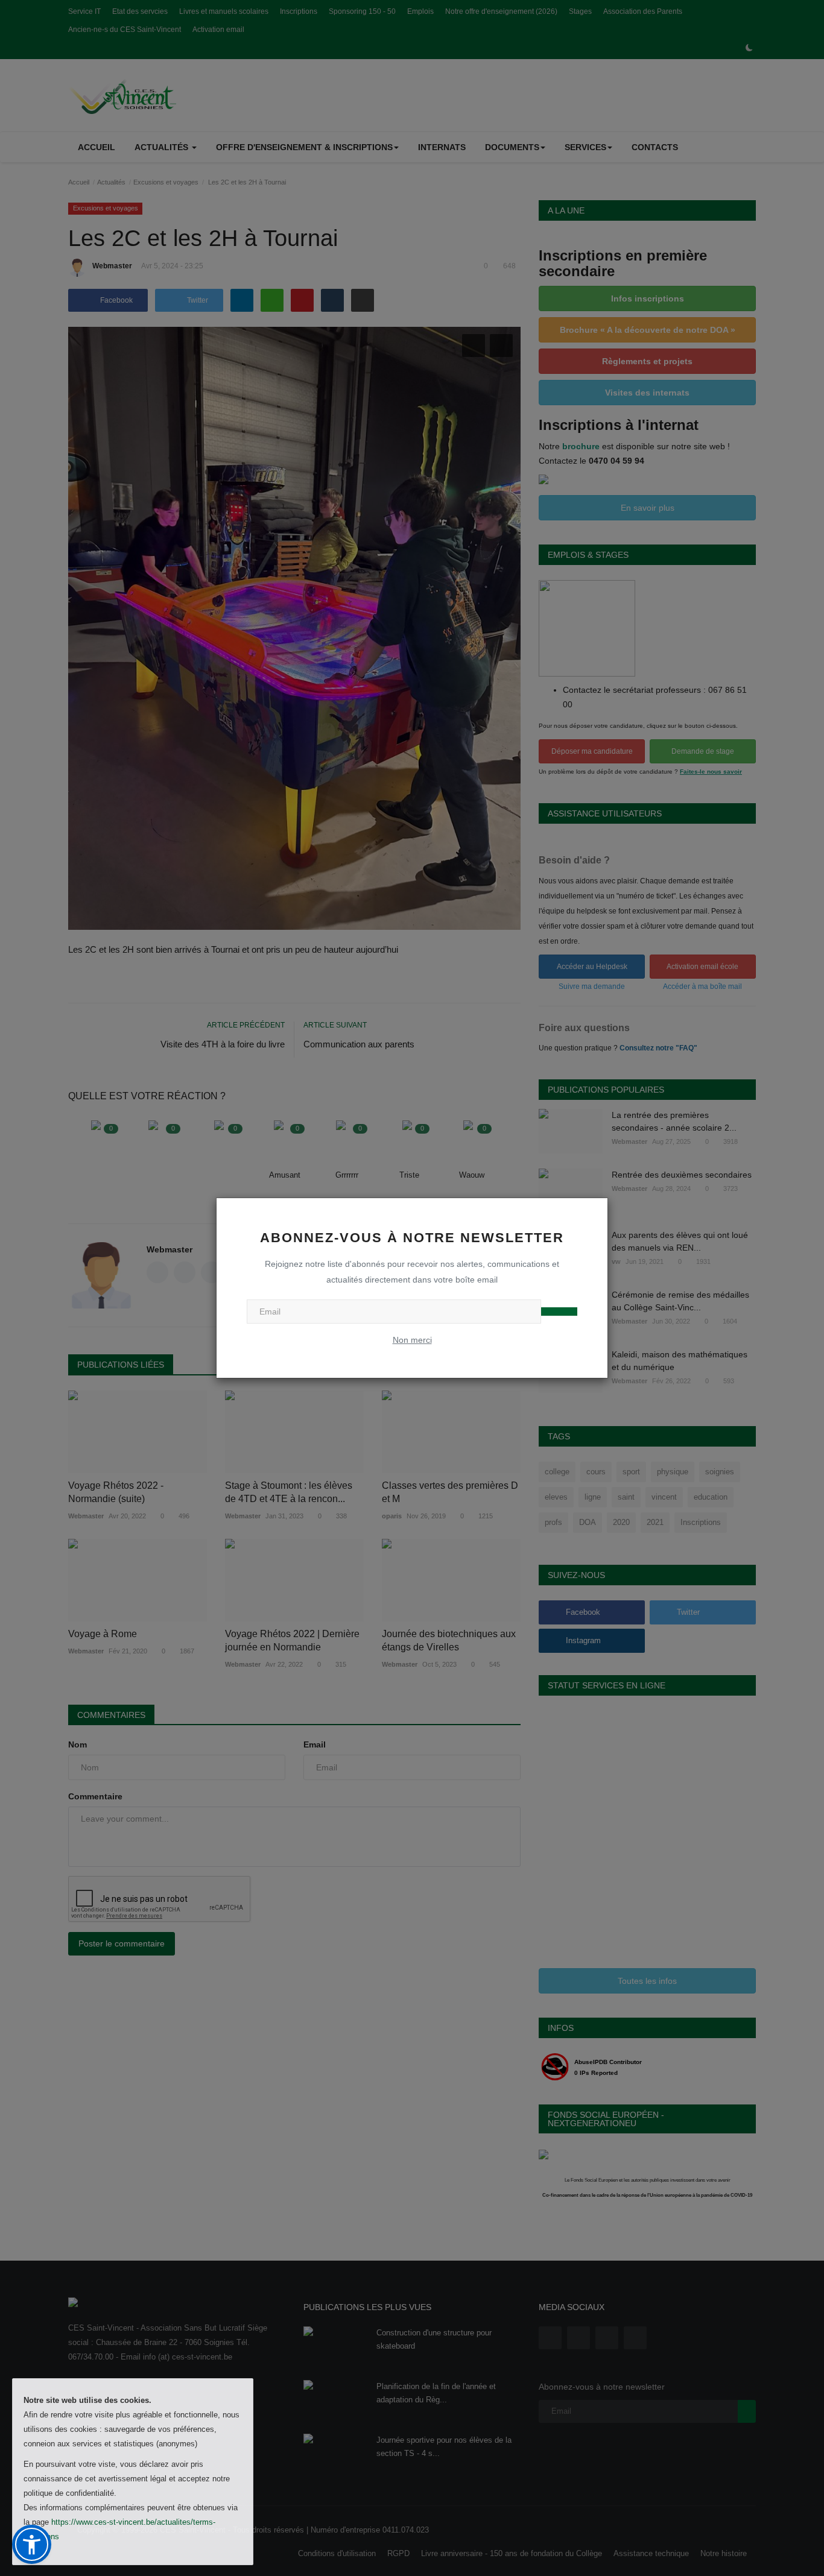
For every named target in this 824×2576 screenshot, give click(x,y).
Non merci (412, 1340)
